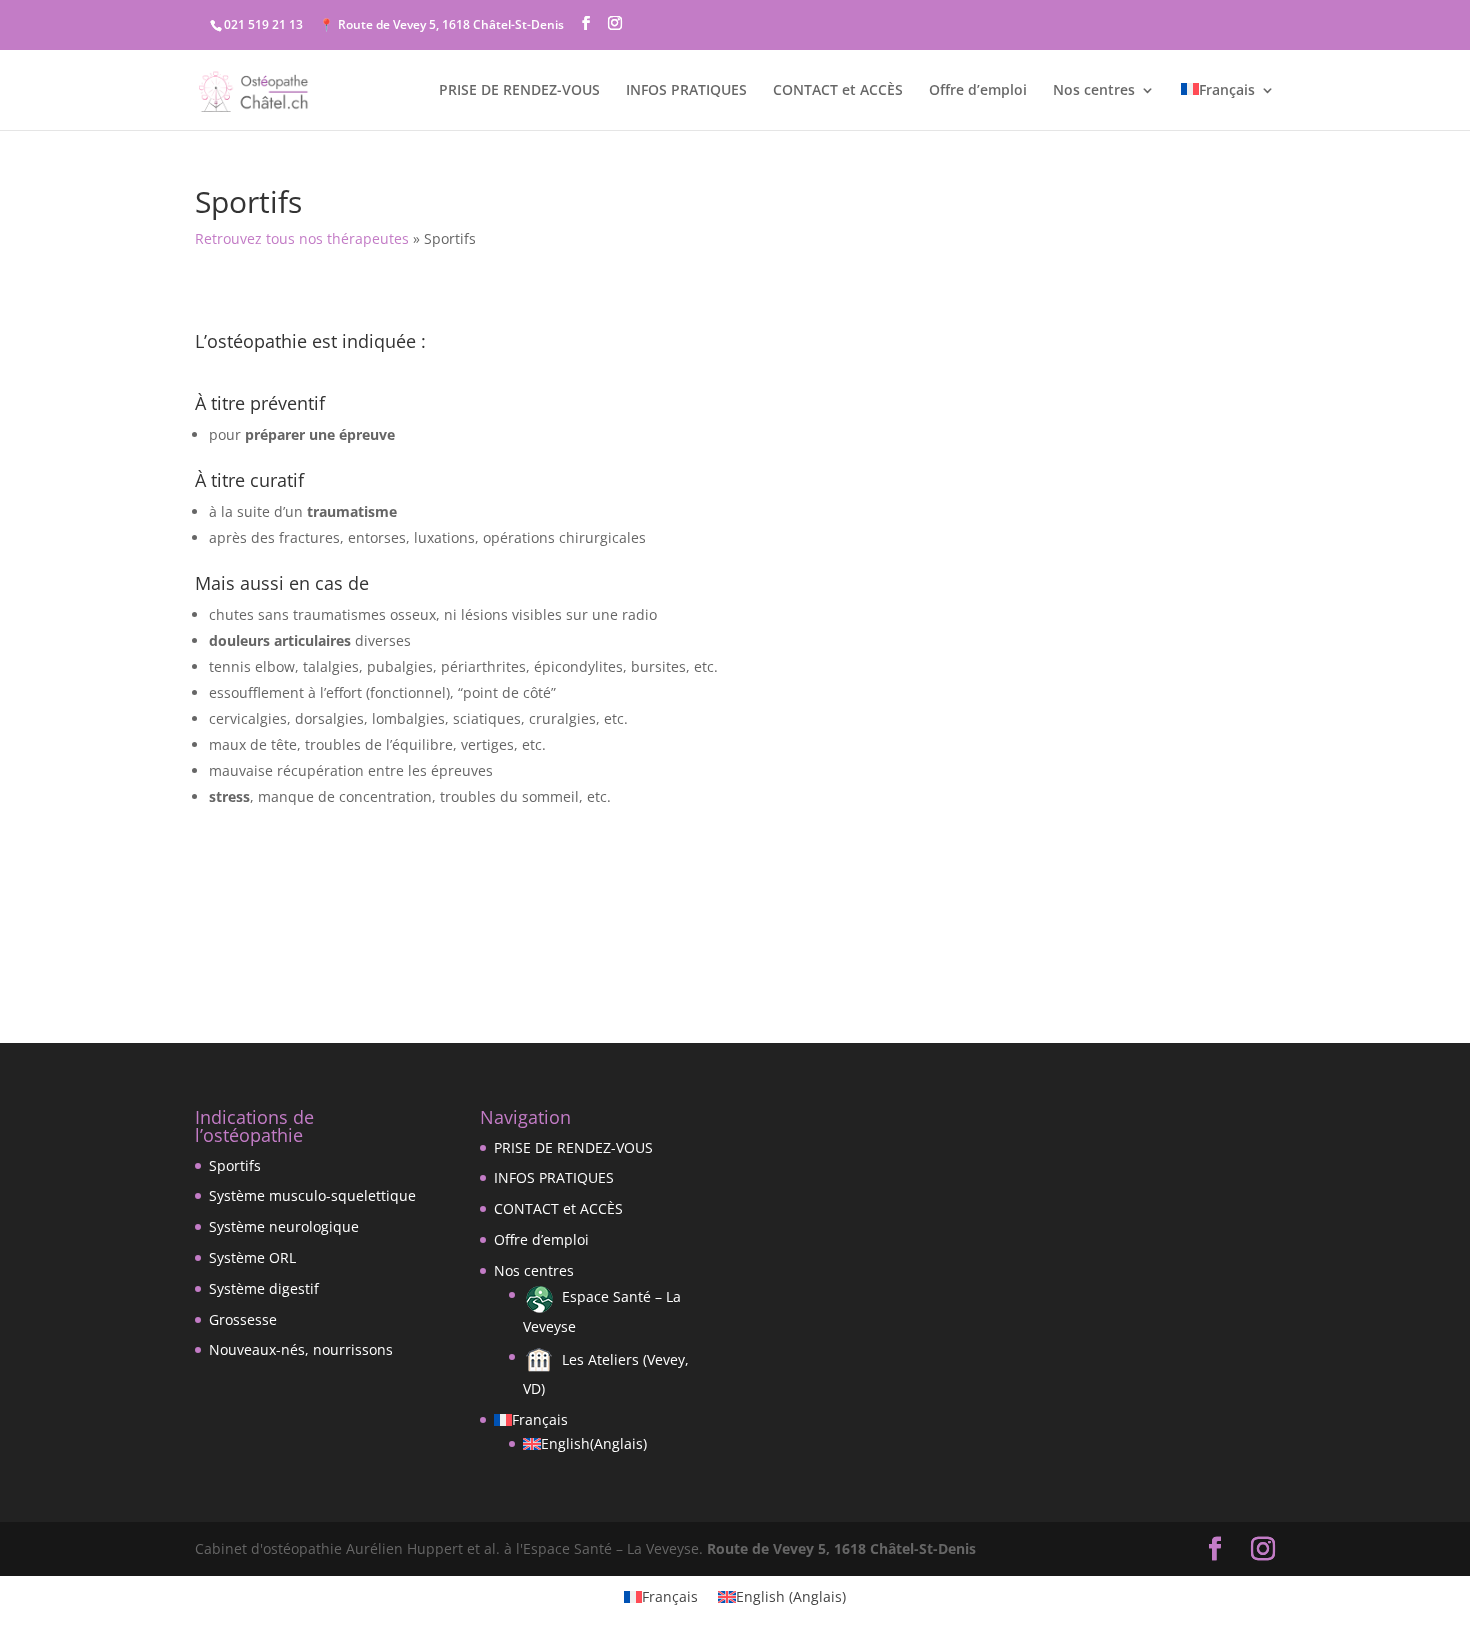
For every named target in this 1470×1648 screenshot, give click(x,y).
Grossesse (243, 1319)
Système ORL (252, 1257)
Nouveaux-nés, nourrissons (301, 1349)
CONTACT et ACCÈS (838, 91)
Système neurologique (284, 1226)
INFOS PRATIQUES (686, 91)
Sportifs (235, 1165)
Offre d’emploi (978, 91)
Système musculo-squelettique (312, 1195)
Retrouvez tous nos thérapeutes (302, 238)
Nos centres (1094, 91)
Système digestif (264, 1288)
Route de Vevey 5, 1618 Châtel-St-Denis (841, 1548)
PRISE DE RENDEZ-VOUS (519, 91)
